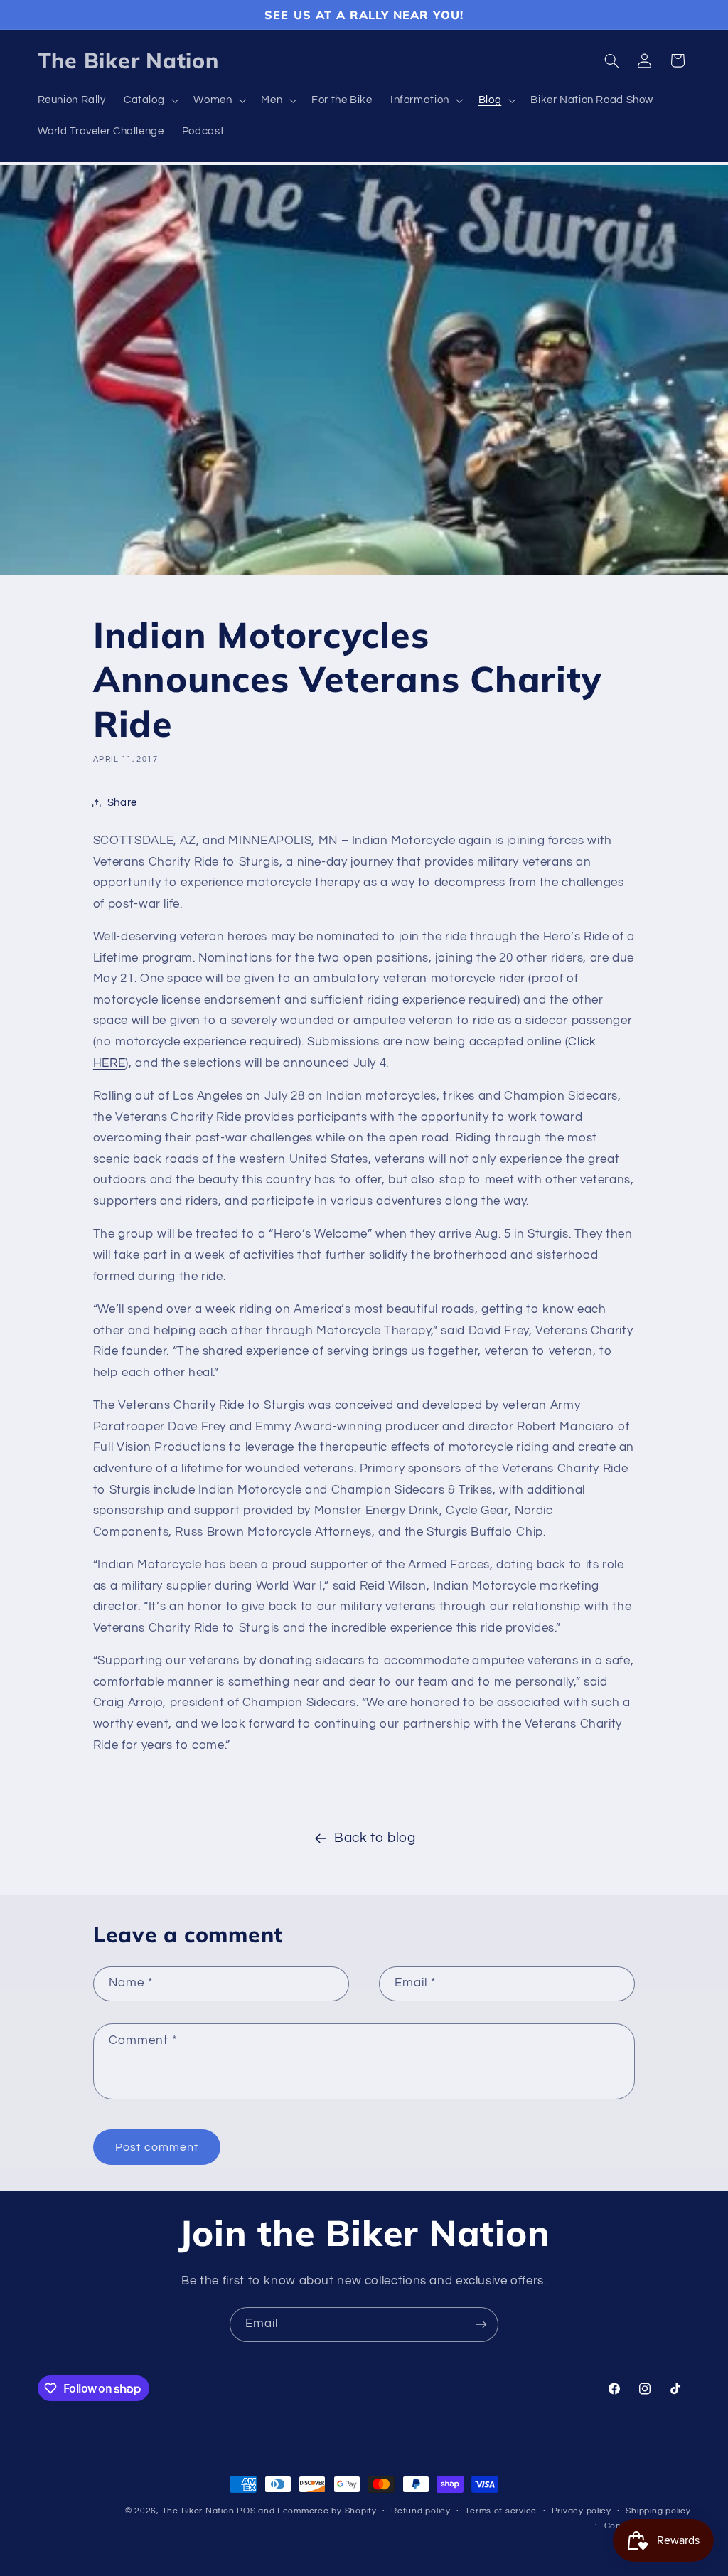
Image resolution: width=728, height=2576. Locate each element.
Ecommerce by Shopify (327, 2511)
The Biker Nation (198, 2511)
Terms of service (501, 2511)
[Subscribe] (481, 2325)
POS (246, 2511)
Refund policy (421, 2511)
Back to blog (375, 1838)
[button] (149, 101)
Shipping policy (658, 2511)
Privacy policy (582, 2511)
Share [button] (122, 803)
